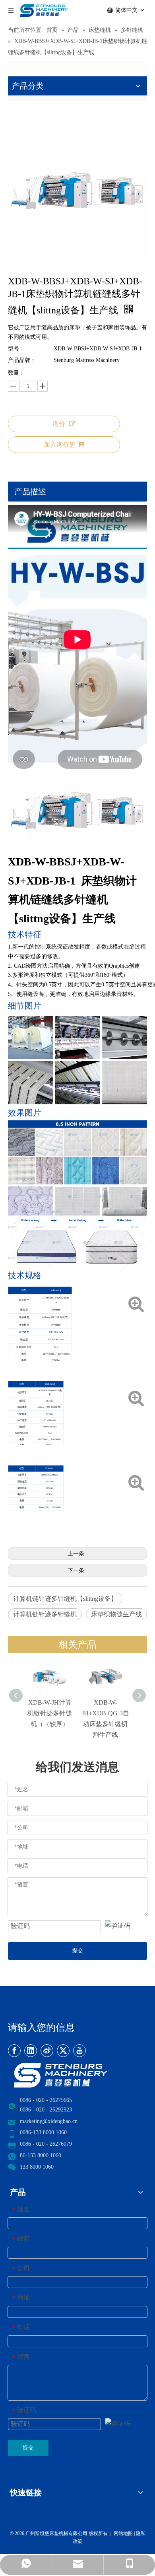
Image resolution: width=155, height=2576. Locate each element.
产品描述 (30, 492)
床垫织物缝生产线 (116, 1614)
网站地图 (123, 2533)
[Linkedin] (31, 2051)
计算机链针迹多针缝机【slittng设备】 (65, 1599)
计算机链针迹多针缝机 (45, 1614)
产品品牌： (22, 360)
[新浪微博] (47, 2051)
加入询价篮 (60, 444)
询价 (59, 424)
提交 (77, 1951)
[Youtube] (79, 2051)
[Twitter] (63, 2051)
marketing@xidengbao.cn (49, 2121)
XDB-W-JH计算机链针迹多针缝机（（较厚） (50, 1713)
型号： (16, 349)
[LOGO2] (77, 2075)
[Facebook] (14, 2051)
